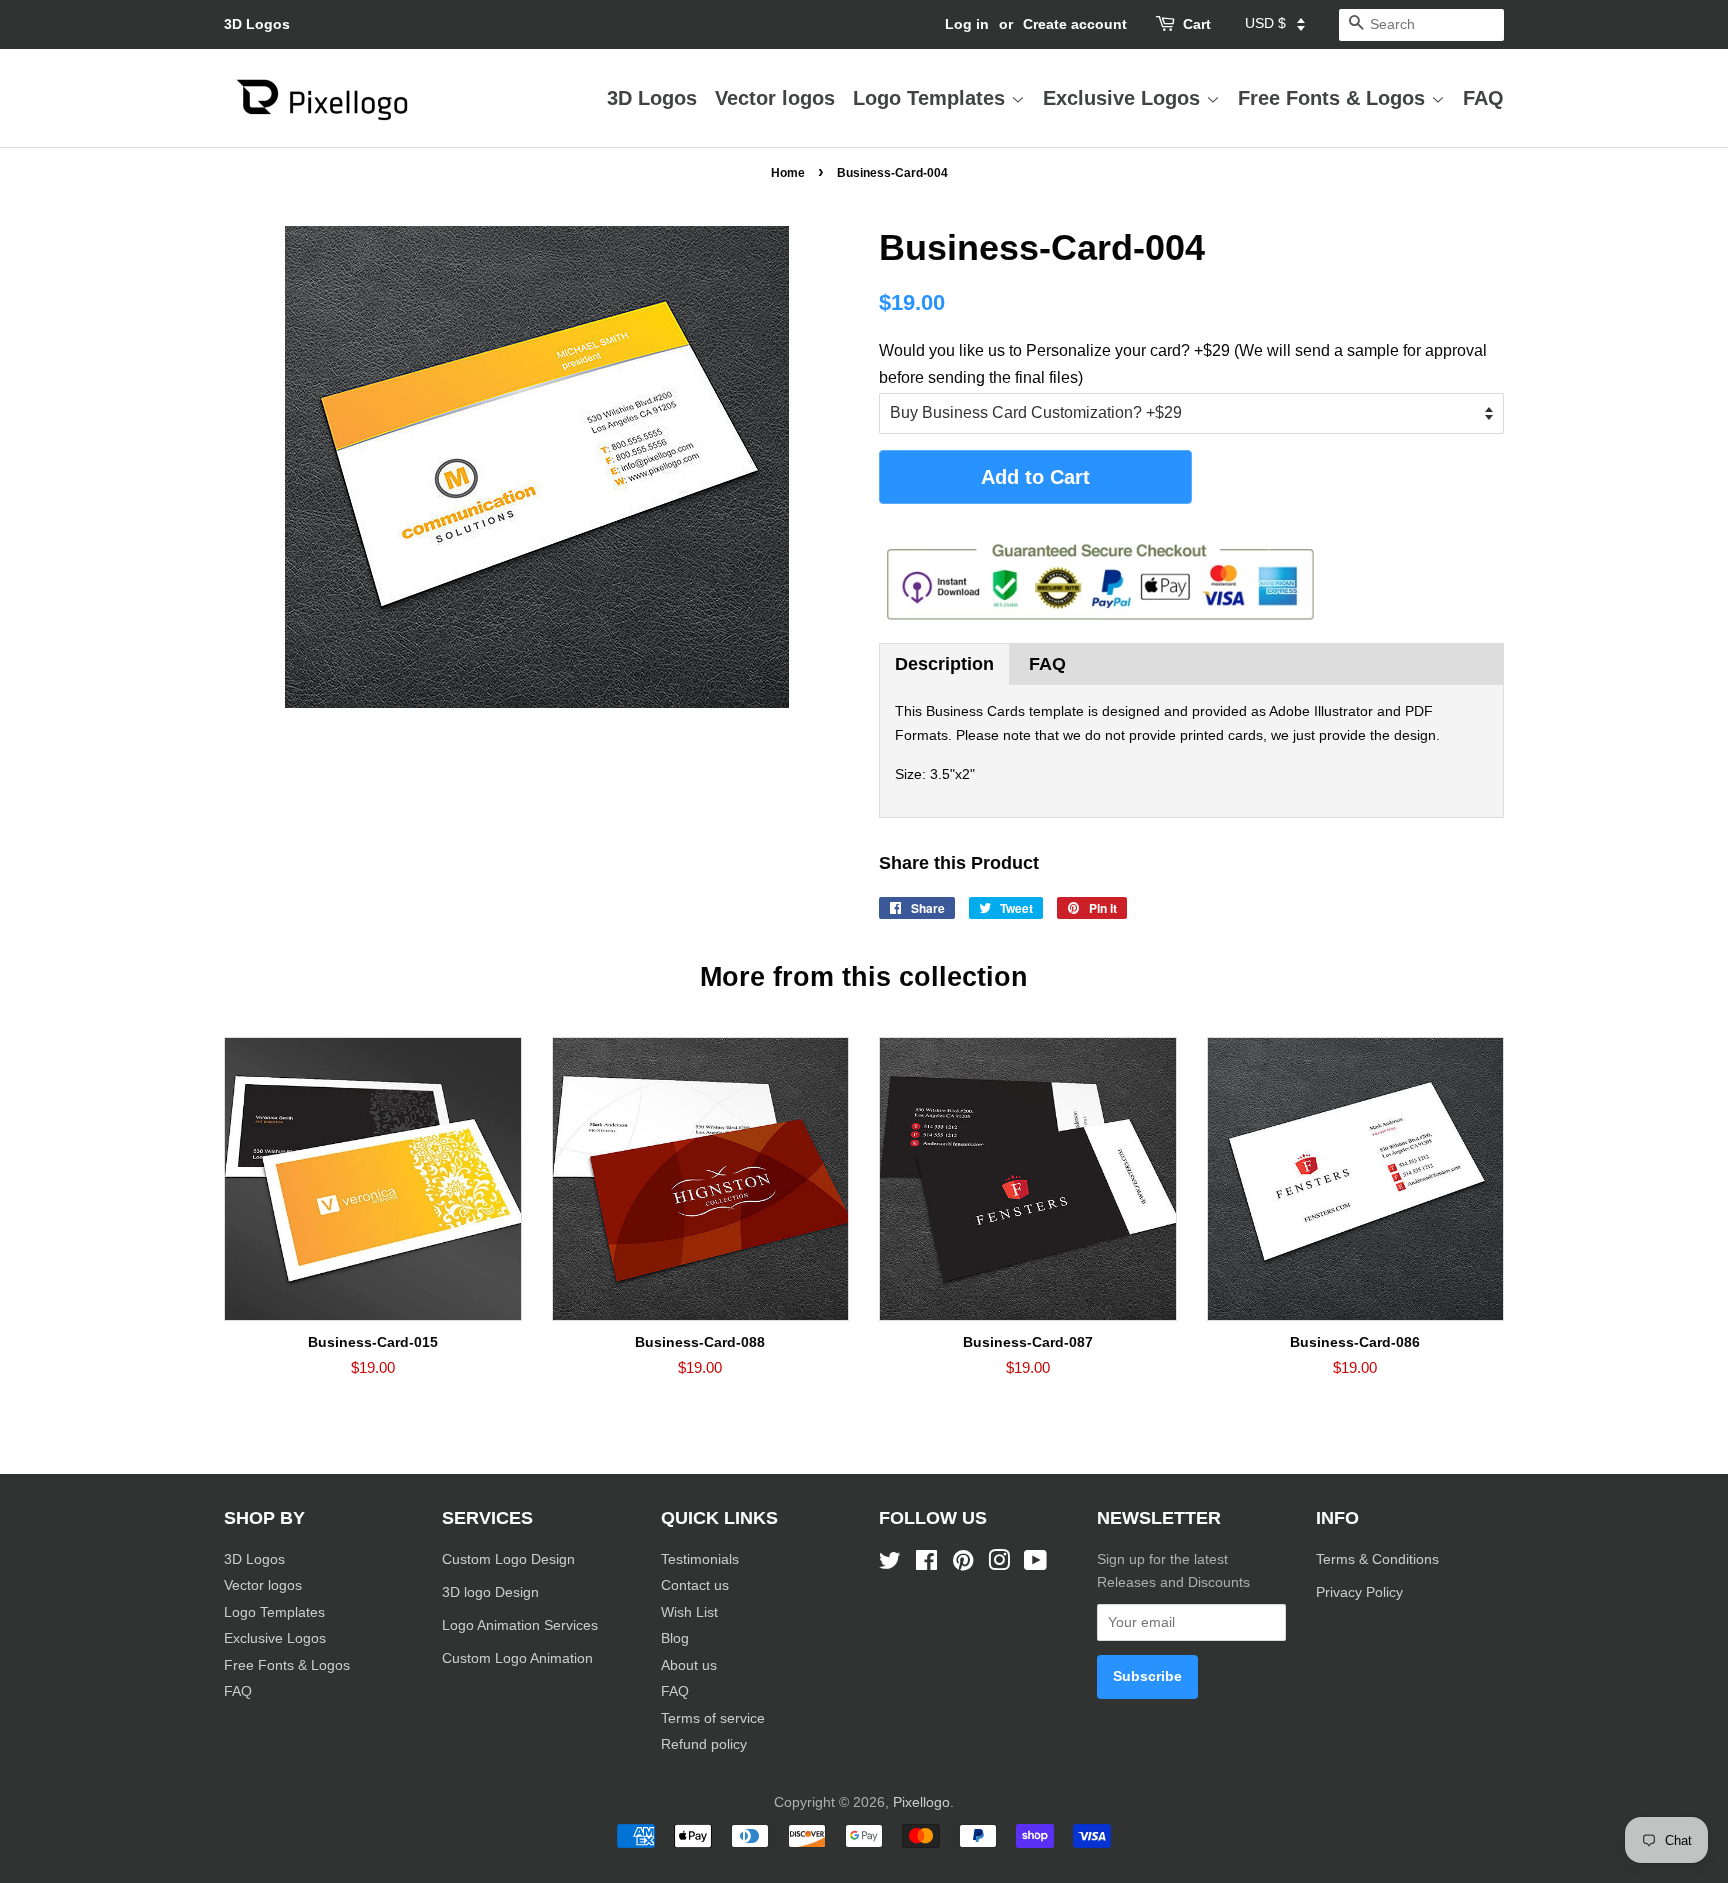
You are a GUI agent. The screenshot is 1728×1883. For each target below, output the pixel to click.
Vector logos (775, 98)
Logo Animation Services (520, 1625)
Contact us (695, 1585)
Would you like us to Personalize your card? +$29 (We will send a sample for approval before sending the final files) (1183, 364)
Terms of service (713, 1718)
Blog (675, 1638)
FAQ (1483, 98)
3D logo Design (490, 1592)
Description (944, 664)
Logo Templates (932, 98)
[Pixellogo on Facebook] (926, 1564)
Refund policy (704, 1744)
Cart (1197, 24)
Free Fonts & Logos (1334, 98)
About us (689, 1665)
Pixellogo (921, 1802)
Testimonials (700, 1559)
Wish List (689, 1612)
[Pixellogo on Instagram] (999, 1564)
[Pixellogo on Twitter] (890, 1564)
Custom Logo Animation (517, 1658)
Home (788, 173)
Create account (1075, 24)
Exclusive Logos (1124, 98)
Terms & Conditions (1377, 1559)
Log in (967, 24)
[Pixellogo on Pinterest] (963, 1564)
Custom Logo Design (508, 1559)
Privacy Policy (1361, 1592)
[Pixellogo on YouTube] (1035, 1564)
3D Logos (257, 24)
